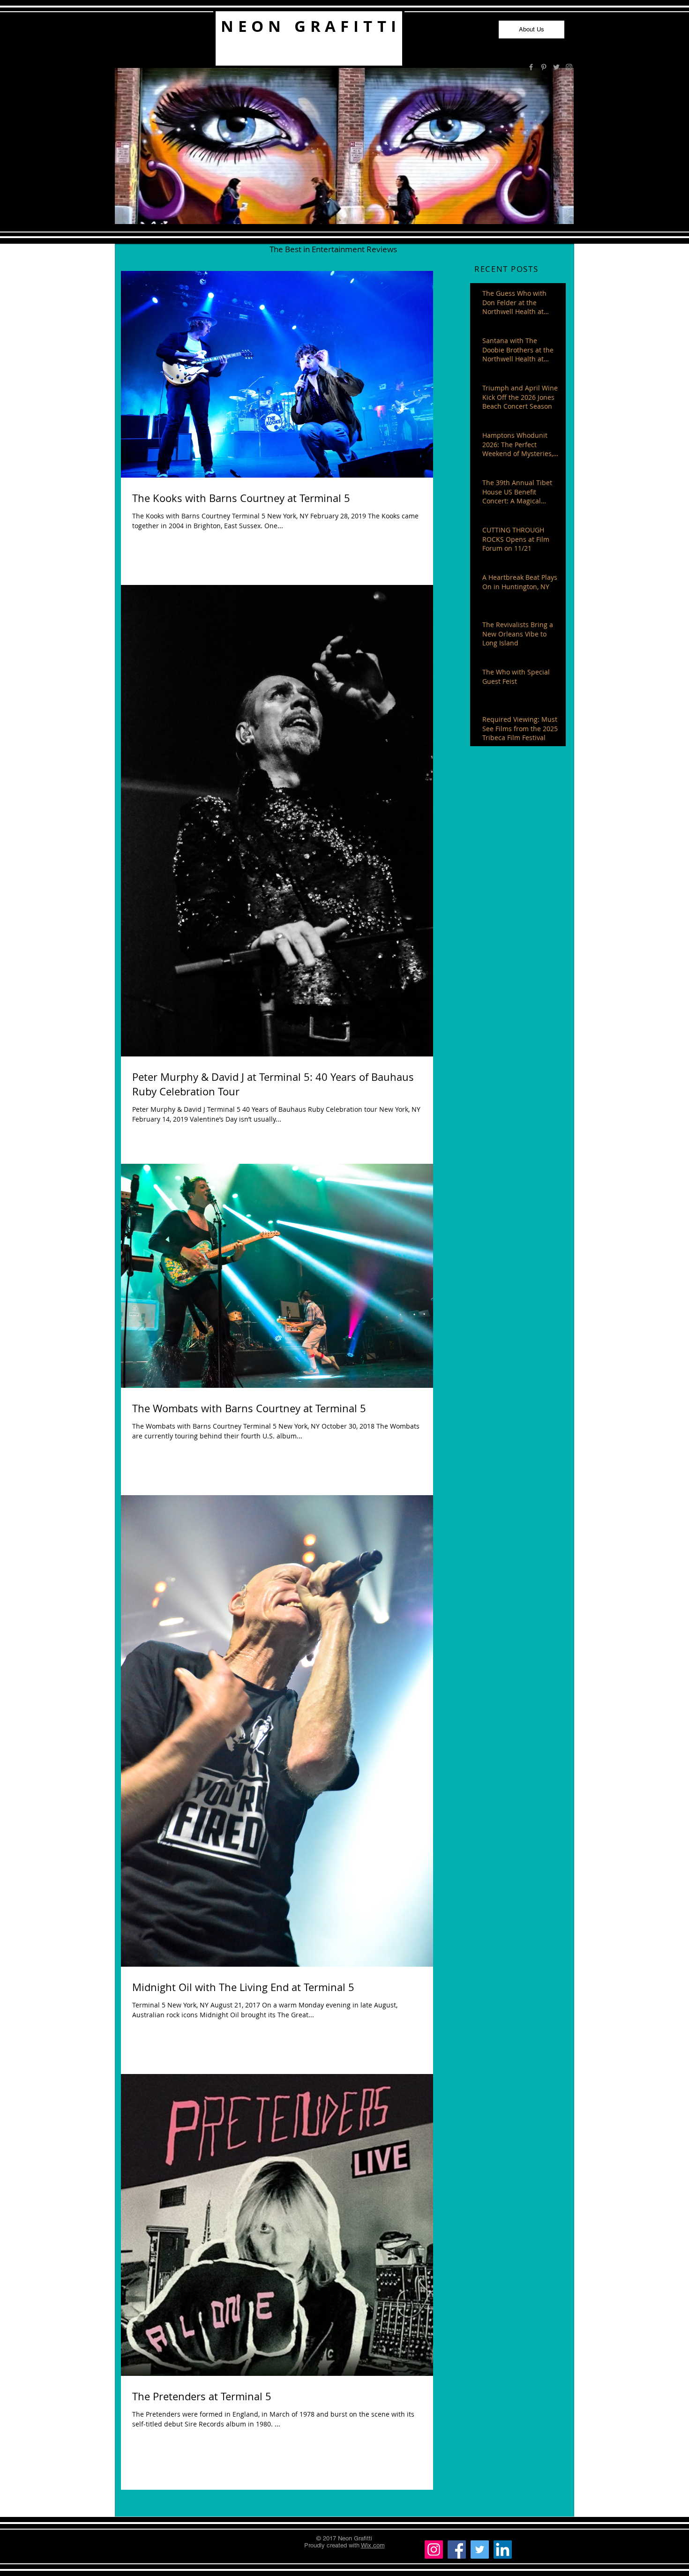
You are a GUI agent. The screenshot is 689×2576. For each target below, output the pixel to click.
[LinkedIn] (503, 2550)
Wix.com (373, 2545)
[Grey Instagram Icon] (569, 67)
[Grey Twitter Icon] (556, 67)
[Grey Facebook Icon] (531, 67)
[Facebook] (457, 2550)
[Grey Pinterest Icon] (544, 67)
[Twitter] (480, 2550)
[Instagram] (434, 2550)
